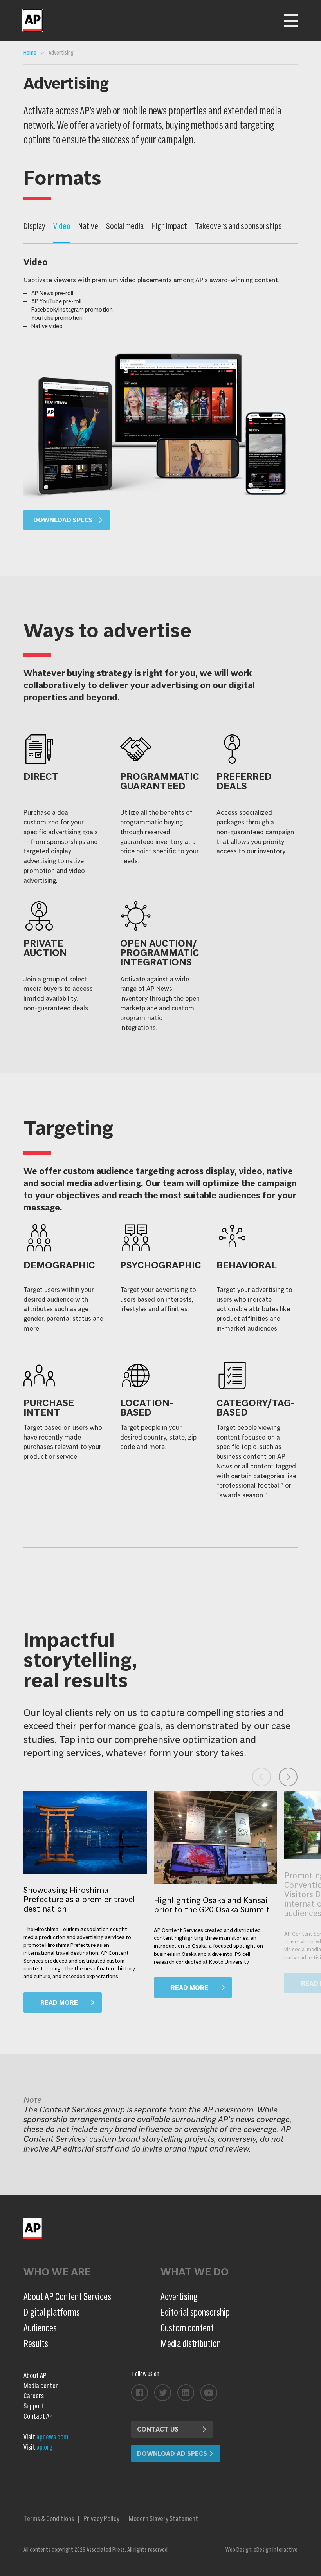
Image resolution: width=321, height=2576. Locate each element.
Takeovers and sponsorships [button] (238, 226)
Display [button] (34, 226)
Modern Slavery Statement (163, 2519)
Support (34, 2406)
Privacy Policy (101, 2519)
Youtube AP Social (209, 2393)
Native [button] (88, 226)
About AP (35, 2375)
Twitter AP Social (163, 2393)
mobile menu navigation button (291, 21)
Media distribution (191, 2343)
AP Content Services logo (33, 20)
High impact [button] (169, 226)
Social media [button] (125, 226)
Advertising (179, 2296)
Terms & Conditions (49, 2519)
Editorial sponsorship (195, 2312)
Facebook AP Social (140, 2393)
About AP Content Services (67, 2296)
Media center (41, 2385)
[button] (261, 1777)
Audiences (40, 2328)
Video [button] (62, 226)
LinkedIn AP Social (186, 2393)
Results (36, 2343)
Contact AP (38, 2416)
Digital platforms (52, 2312)
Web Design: (261, 2549)
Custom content (187, 2328)
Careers (34, 2396)
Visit (46, 2437)
